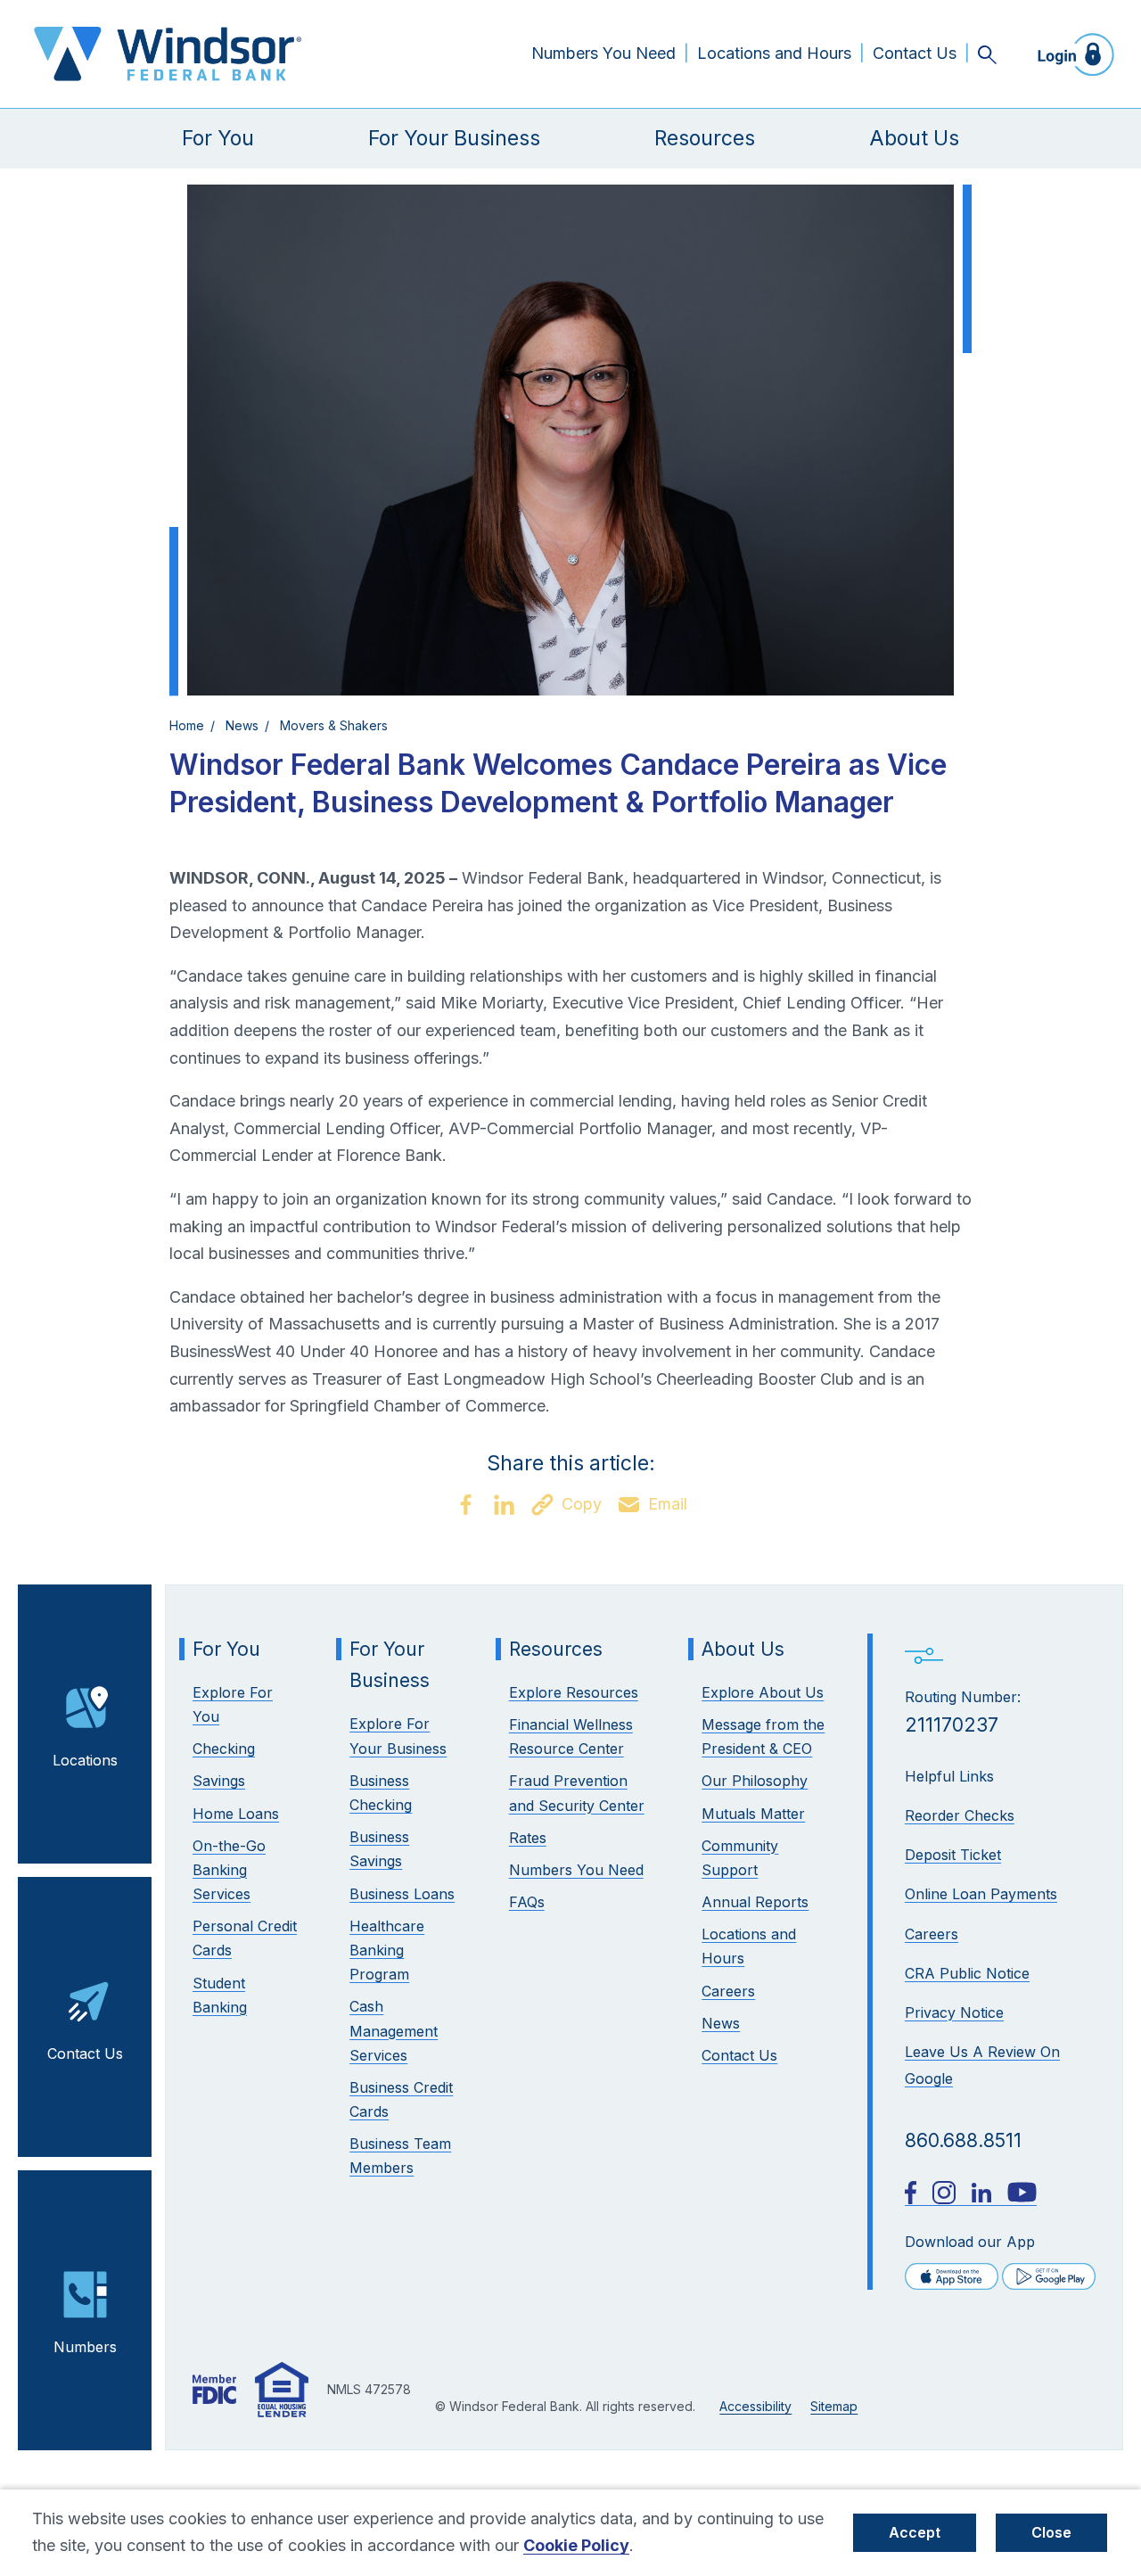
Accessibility (755, 2406)
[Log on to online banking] (1071, 54)
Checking (224, 1749)
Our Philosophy (755, 1781)
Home (187, 725)
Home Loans (236, 1814)
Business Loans (402, 1894)
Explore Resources (574, 1692)
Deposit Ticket (953, 1855)
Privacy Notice (954, 2012)
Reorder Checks (960, 1815)
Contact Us (915, 53)
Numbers (85, 2347)
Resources (705, 138)
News (242, 725)
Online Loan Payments (981, 1894)
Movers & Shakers (334, 725)
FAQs (527, 1902)
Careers (932, 1934)
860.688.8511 (963, 2140)
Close (1051, 2532)
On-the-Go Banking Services (229, 1870)
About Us (914, 138)
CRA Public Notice (967, 1973)
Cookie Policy (576, 2545)
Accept (915, 2532)
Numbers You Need (603, 53)
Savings (219, 1781)
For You (218, 138)
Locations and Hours (774, 53)
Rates (528, 1838)
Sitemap (834, 2406)
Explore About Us (763, 1692)
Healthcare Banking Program (387, 1950)
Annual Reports (755, 1902)
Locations (85, 1760)
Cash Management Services (394, 2030)
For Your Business (454, 138)
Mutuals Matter (753, 1814)
